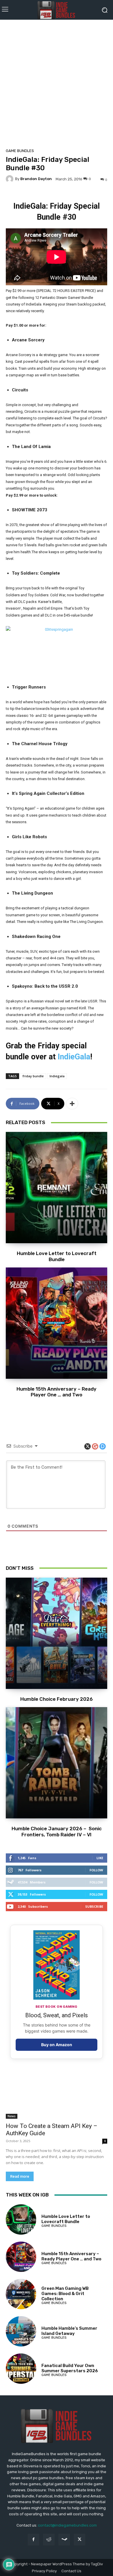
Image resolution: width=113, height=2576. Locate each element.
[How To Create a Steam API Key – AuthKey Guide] (57, 2093)
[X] (80, 2539)
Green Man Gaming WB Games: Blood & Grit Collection (65, 2294)
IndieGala (74, 1057)
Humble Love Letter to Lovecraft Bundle (57, 1256)
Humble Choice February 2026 (57, 1699)
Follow (96, 1870)
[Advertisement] (57, 82)
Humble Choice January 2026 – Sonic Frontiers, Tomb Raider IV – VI (57, 1831)
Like (100, 1858)
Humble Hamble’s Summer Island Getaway (69, 2331)
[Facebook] (33, 2539)
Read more (20, 2176)
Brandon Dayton (36, 179)
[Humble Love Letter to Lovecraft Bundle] (57, 1188)
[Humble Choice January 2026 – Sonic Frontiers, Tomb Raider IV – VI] (57, 1763)
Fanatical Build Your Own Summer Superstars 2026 (70, 2368)
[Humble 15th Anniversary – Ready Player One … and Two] (57, 1323)
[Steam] (64, 2539)
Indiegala (57, 1076)
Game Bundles (20, 151)
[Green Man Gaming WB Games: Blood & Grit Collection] (21, 2294)
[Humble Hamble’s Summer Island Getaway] (21, 2331)
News (12, 2116)
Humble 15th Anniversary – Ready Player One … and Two (57, 1392)
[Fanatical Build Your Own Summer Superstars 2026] (21, 2369)
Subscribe (94, 1906)
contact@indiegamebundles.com (67, 2525)
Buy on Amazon (57, 2045)
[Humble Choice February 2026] (57, 1633)
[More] (72, 1104)
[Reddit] (49, 2539)
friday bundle (33, 1076)
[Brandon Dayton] (10, 179)
